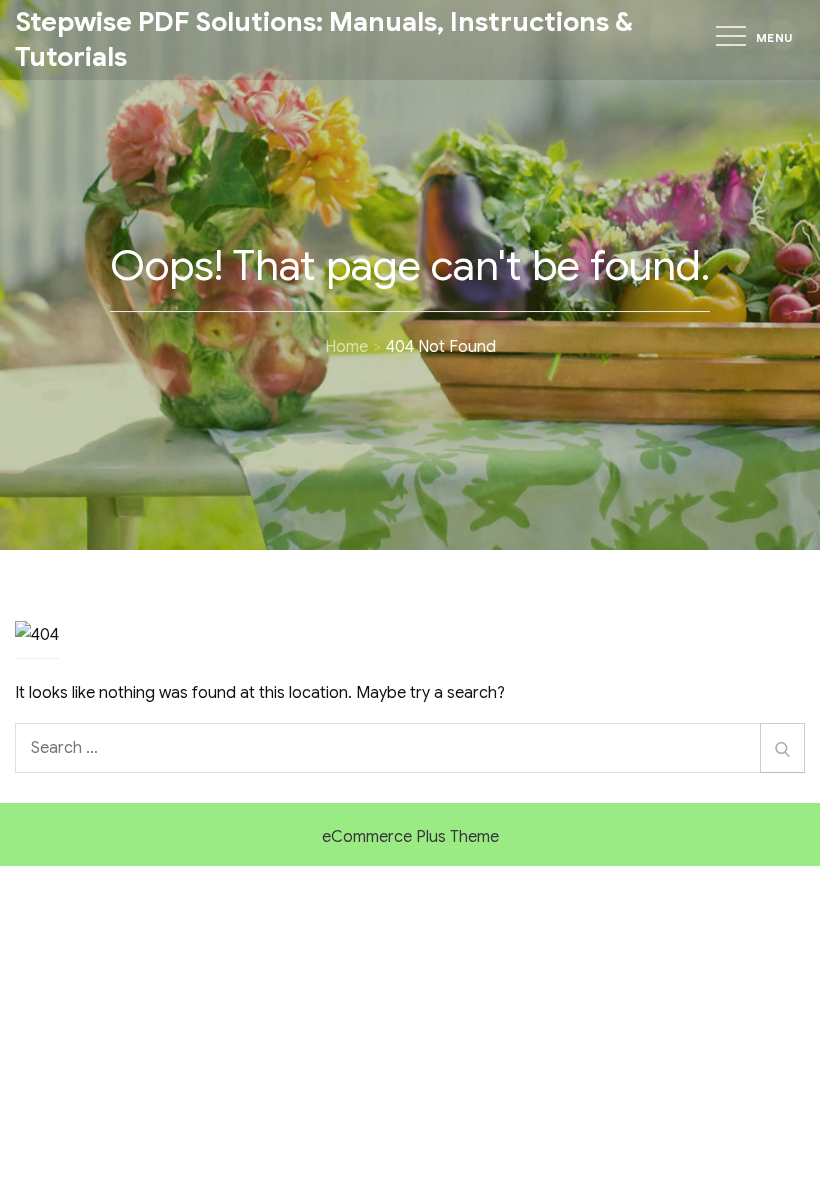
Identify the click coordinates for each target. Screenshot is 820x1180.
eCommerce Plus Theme (410, 837)
